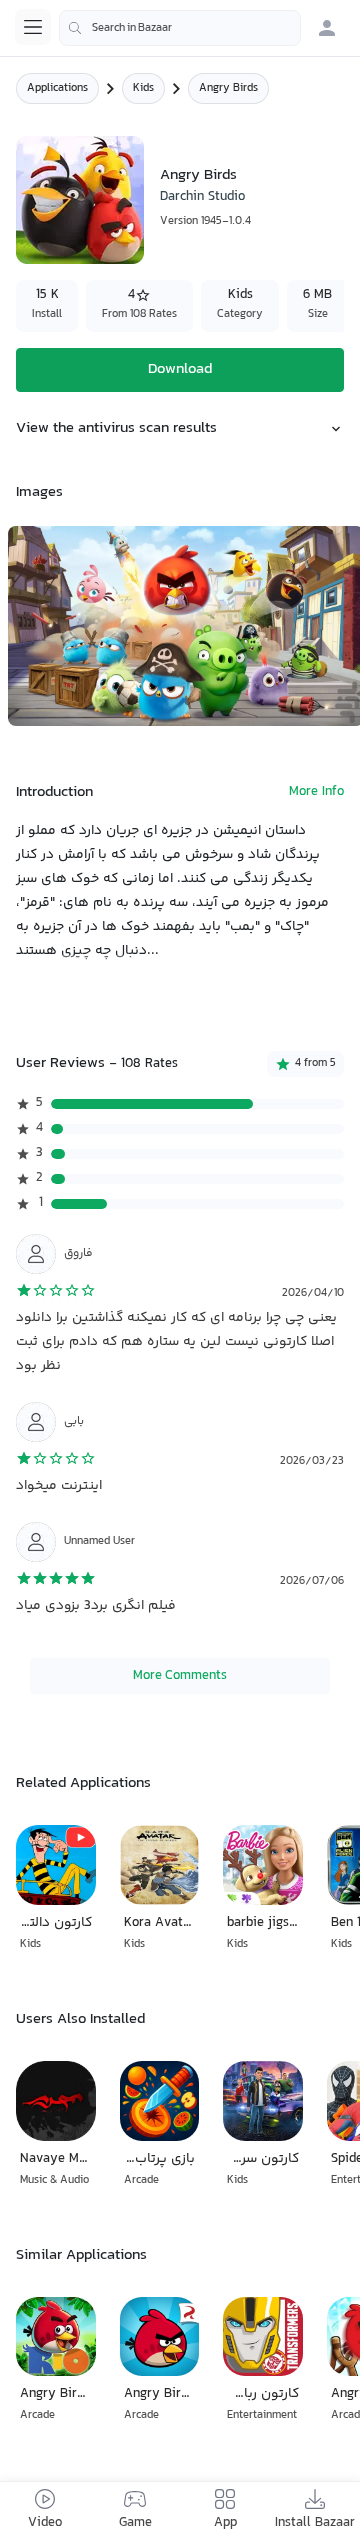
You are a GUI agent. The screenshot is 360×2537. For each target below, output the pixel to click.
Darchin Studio (202, 197)
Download (180, 369)
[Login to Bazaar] (327, 28)
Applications (57, 88)
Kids (143, 88)
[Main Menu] (33, 27)
